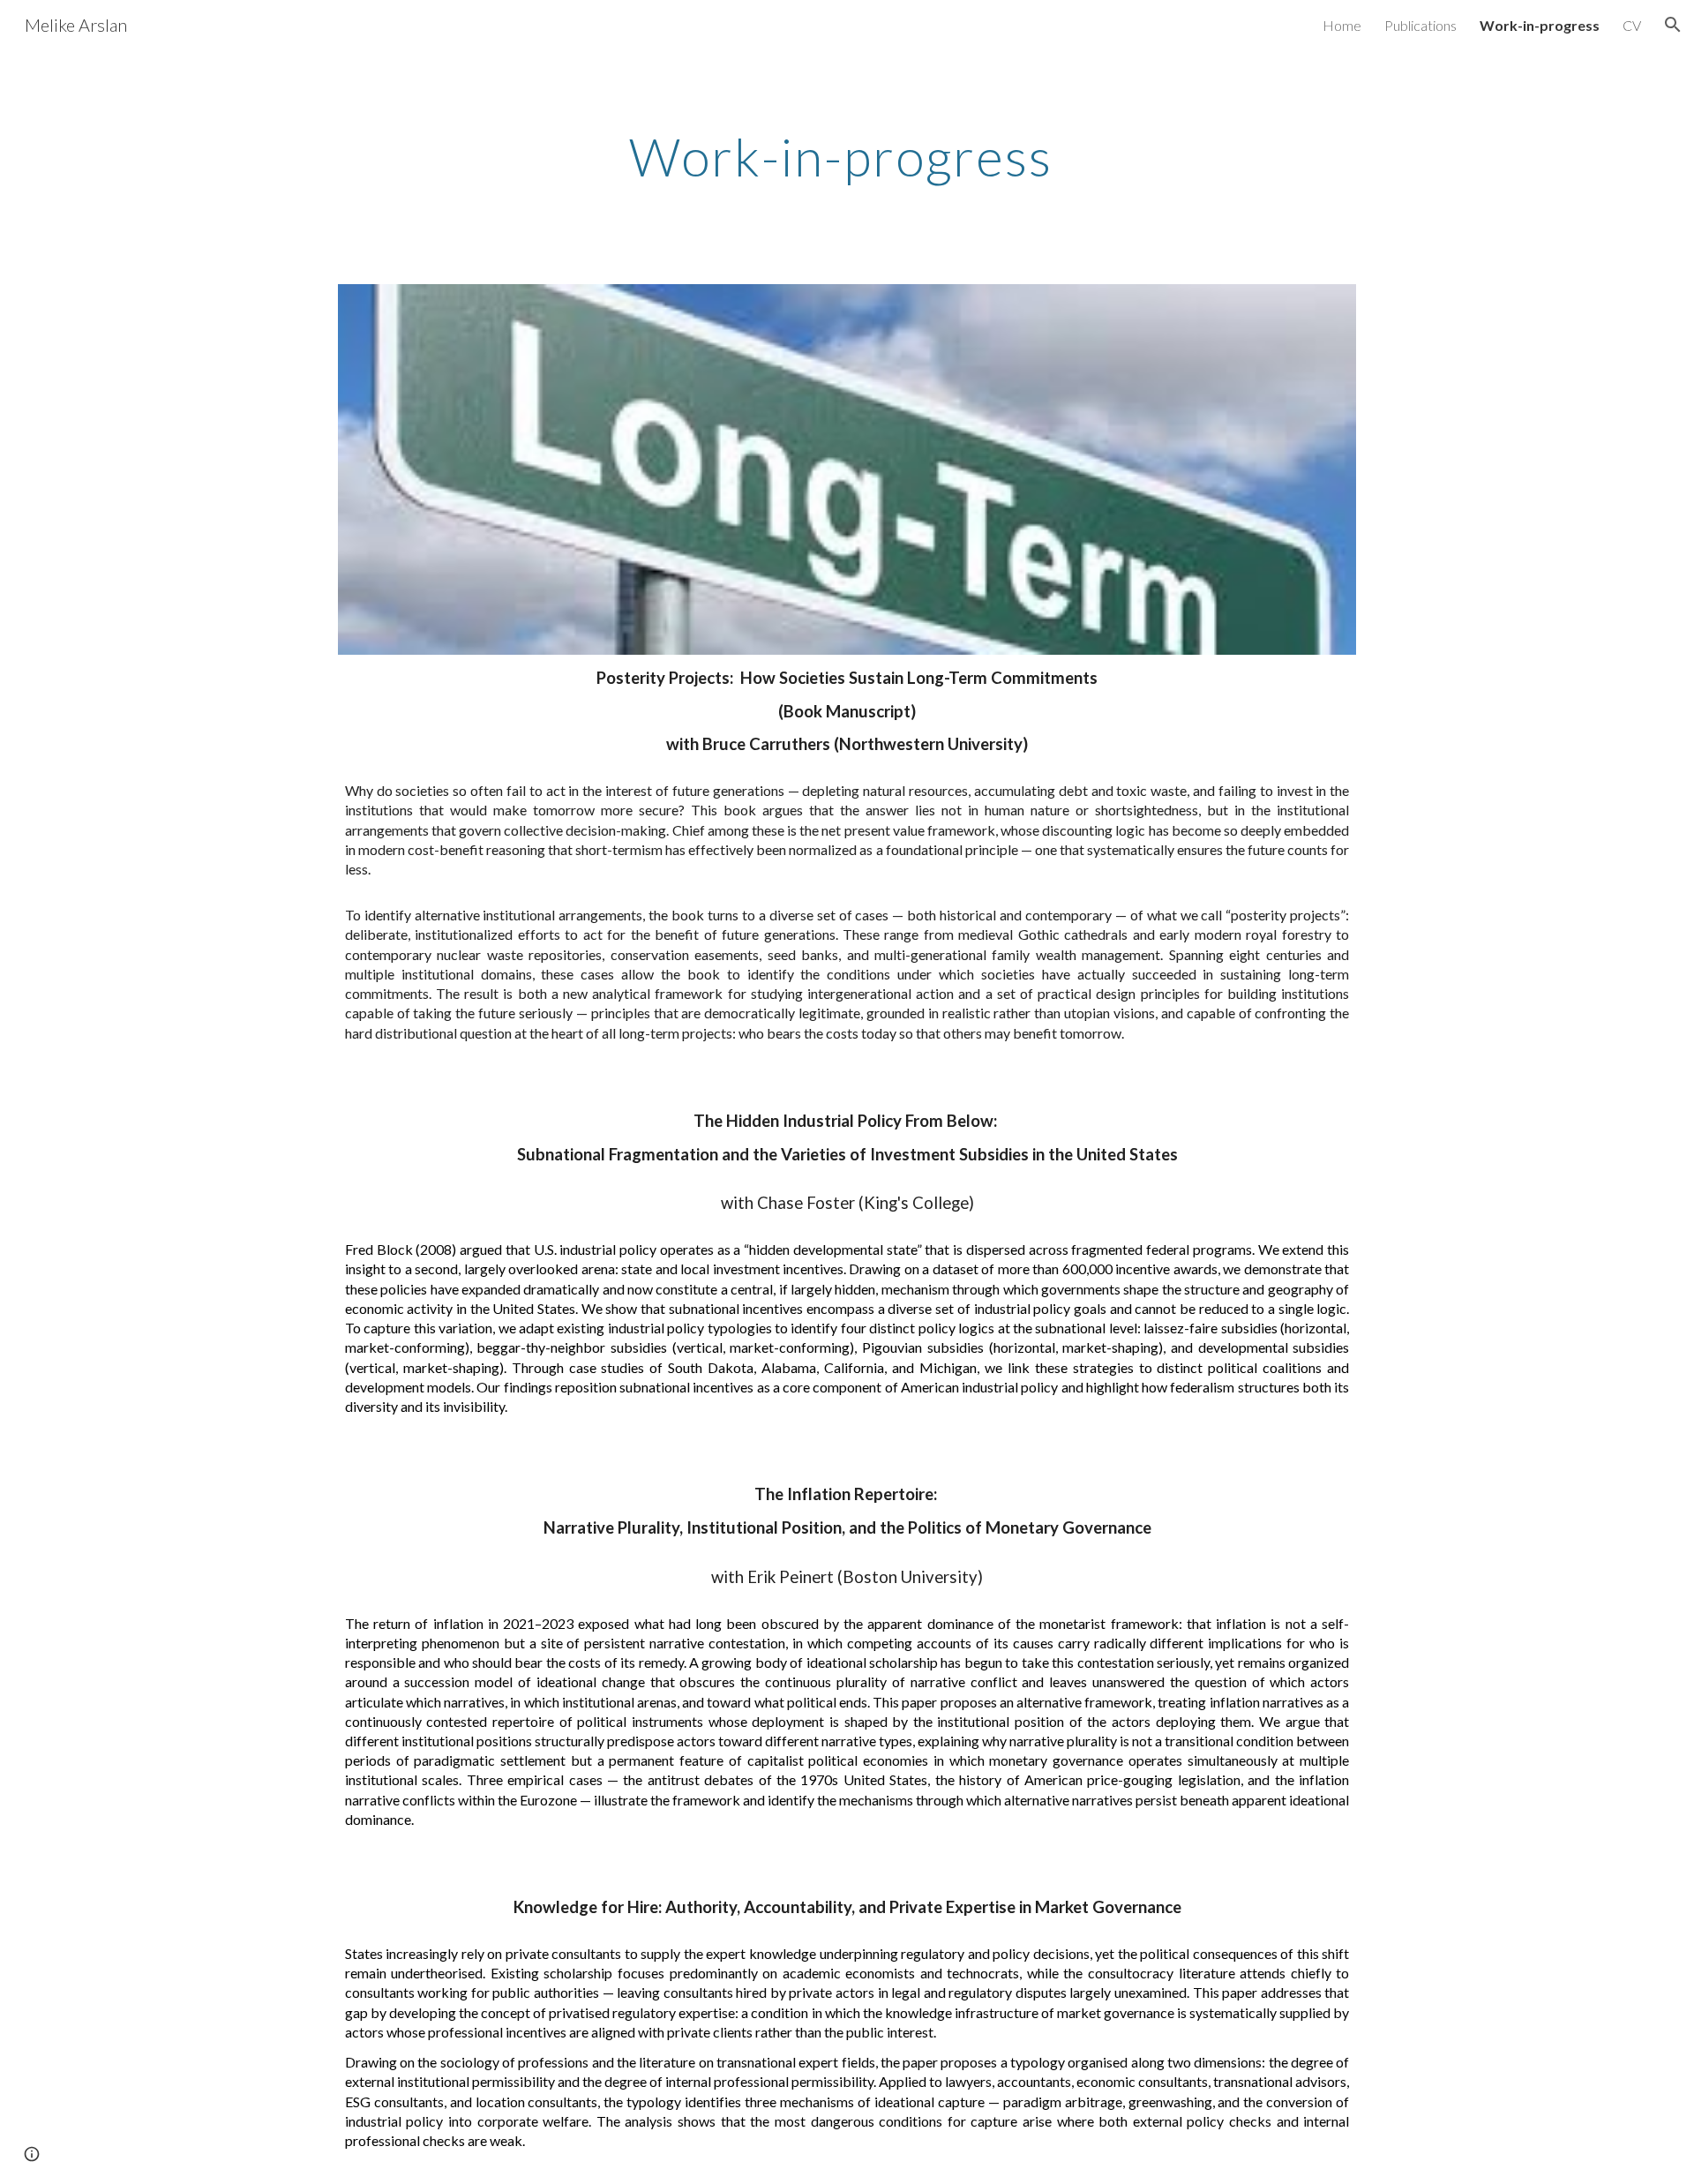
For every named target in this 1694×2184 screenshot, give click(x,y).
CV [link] (1632, 25)
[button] (1673, 25)
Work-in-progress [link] (1540, 25)
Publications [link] (1420, 25)
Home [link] (1342, 25)
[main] (847, 156)
